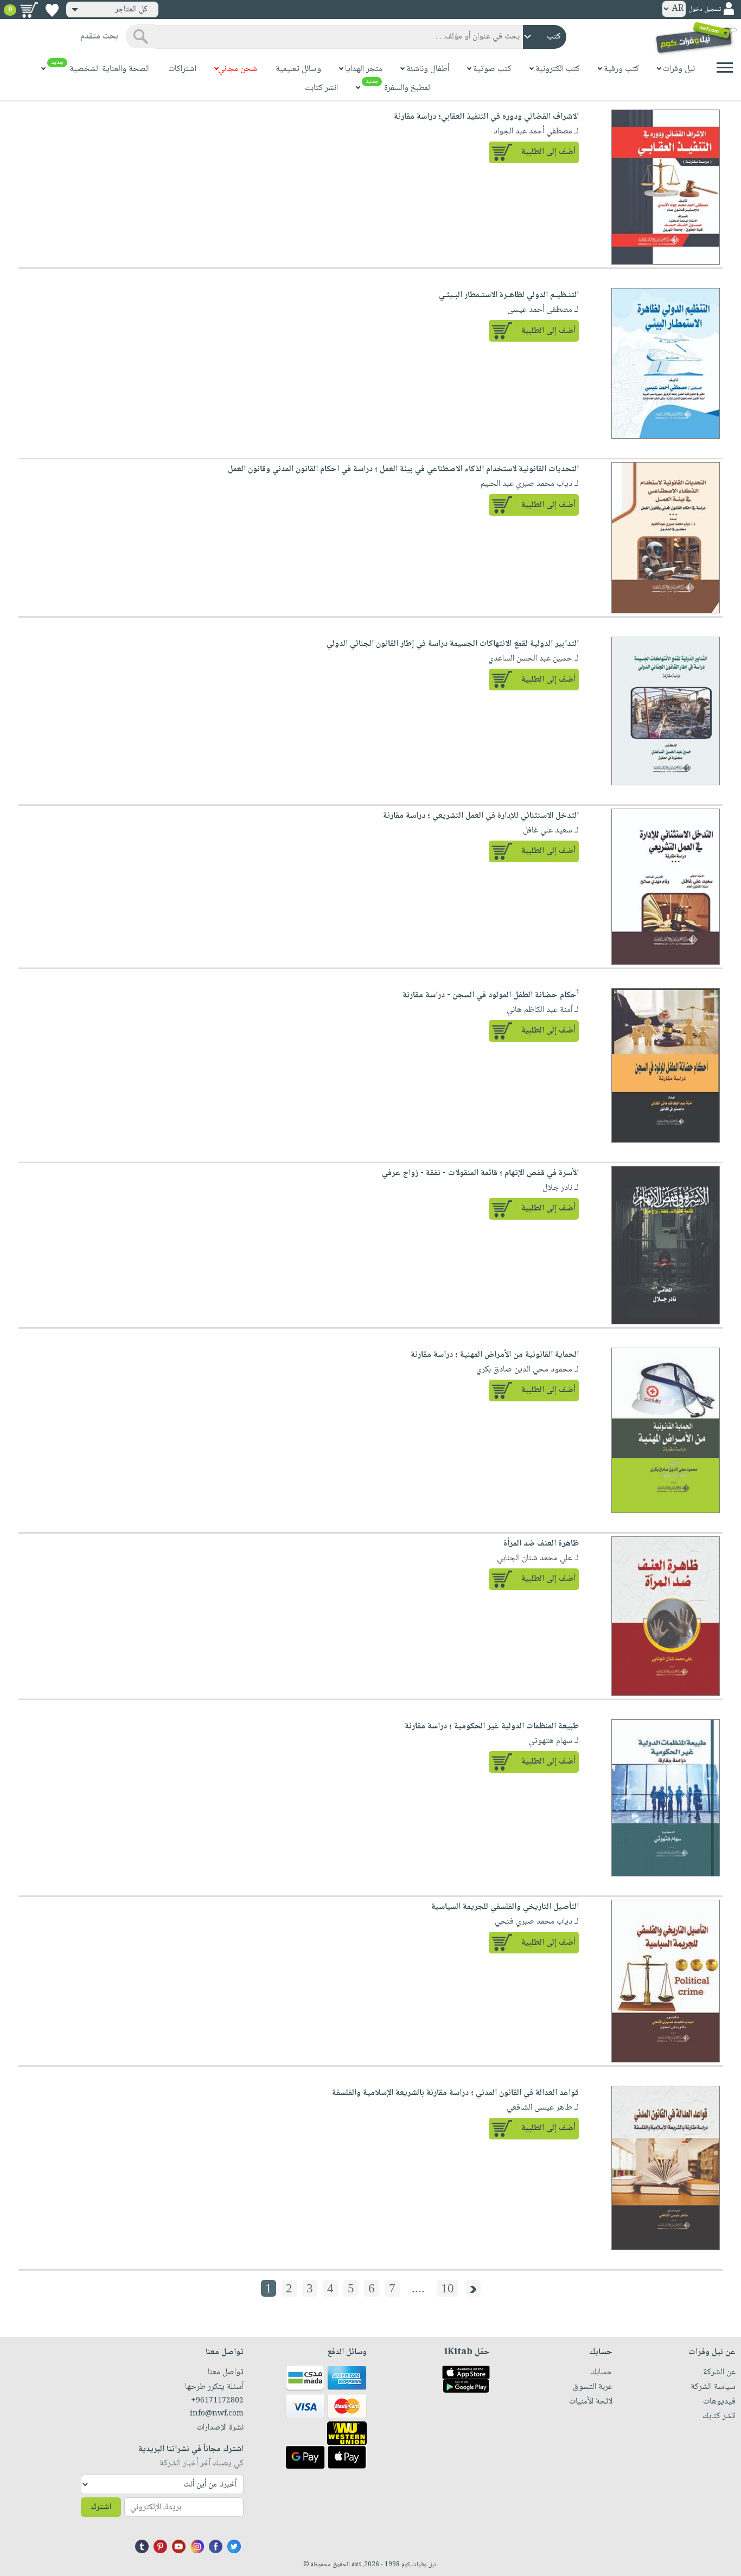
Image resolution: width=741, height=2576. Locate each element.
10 (448, 2288)
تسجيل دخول (705, 9)
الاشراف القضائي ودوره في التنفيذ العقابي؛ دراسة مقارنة (486, 117)
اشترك (101, 2507)
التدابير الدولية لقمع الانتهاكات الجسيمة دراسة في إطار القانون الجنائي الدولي (453, 644)
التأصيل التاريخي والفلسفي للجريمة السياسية (505, 1907)
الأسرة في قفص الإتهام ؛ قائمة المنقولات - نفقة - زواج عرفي (480, 1173)
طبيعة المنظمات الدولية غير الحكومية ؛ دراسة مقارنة (492, 1726)
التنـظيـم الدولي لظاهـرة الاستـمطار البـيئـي (509, 295)
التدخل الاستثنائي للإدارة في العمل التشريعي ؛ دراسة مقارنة (481, 816)
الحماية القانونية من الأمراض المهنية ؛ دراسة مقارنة (495, 1355)
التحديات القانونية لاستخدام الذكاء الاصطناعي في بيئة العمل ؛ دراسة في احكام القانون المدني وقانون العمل (403, 469)
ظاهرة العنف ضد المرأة (541, 1544)
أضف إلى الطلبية (548, 152)
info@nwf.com (217, 2414)
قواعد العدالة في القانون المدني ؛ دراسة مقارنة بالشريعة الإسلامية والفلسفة (455, 2093)
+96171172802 (217, 2401)
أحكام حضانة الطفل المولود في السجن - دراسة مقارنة (491, 995)
